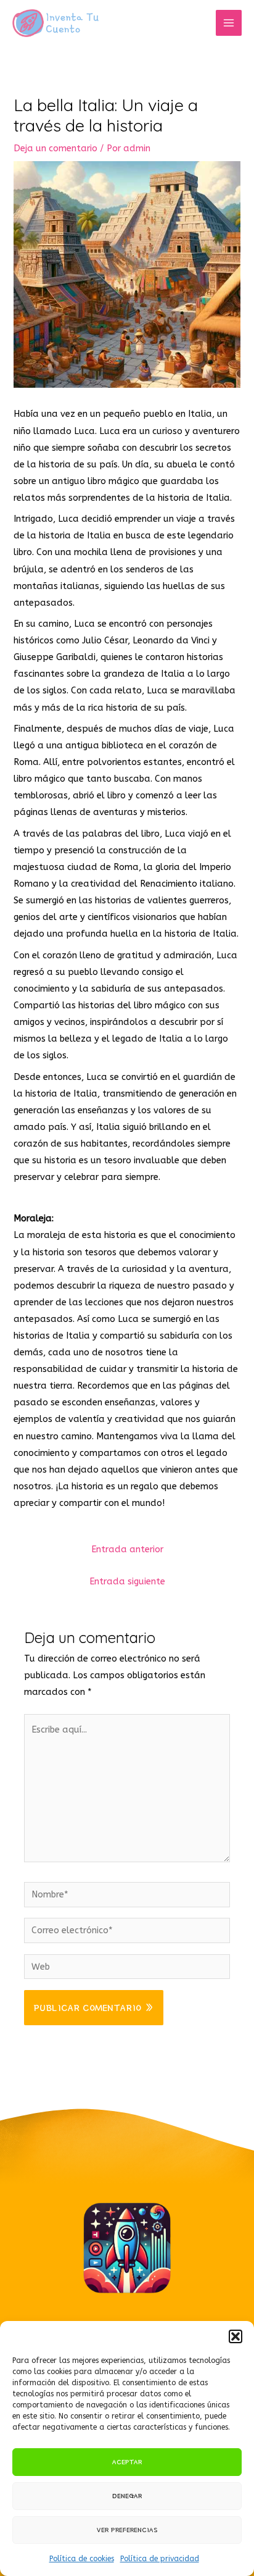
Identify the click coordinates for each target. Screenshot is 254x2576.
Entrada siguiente (127, 1582)
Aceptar (127, 2461)
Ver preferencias (127, 2529)
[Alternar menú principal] (229, 23)
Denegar (127, 2495)
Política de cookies (82, 2559)
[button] (236, 2336)
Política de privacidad (160, 2559)
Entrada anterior (127, 1549)
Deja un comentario (55, 148)
